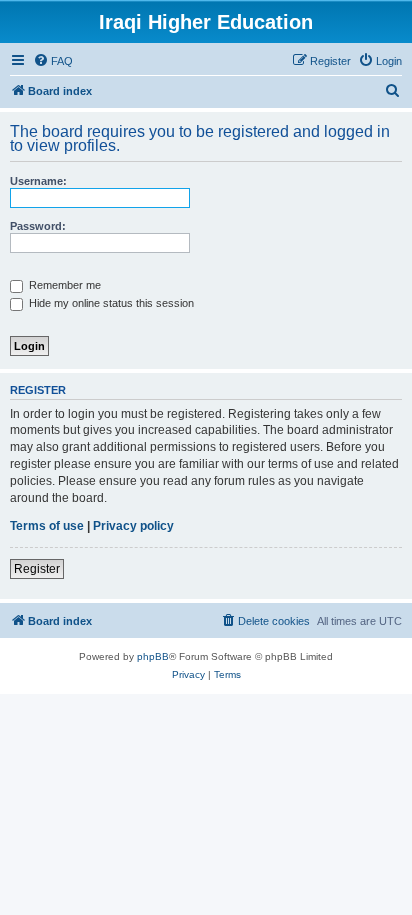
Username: (38, 181)
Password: (38, 226)
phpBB (153, 656)
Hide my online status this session (110, 303)
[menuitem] (53, 61)
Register (37, 569)
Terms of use (47, 526)
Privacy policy (133, 526)
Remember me (63, 285)
